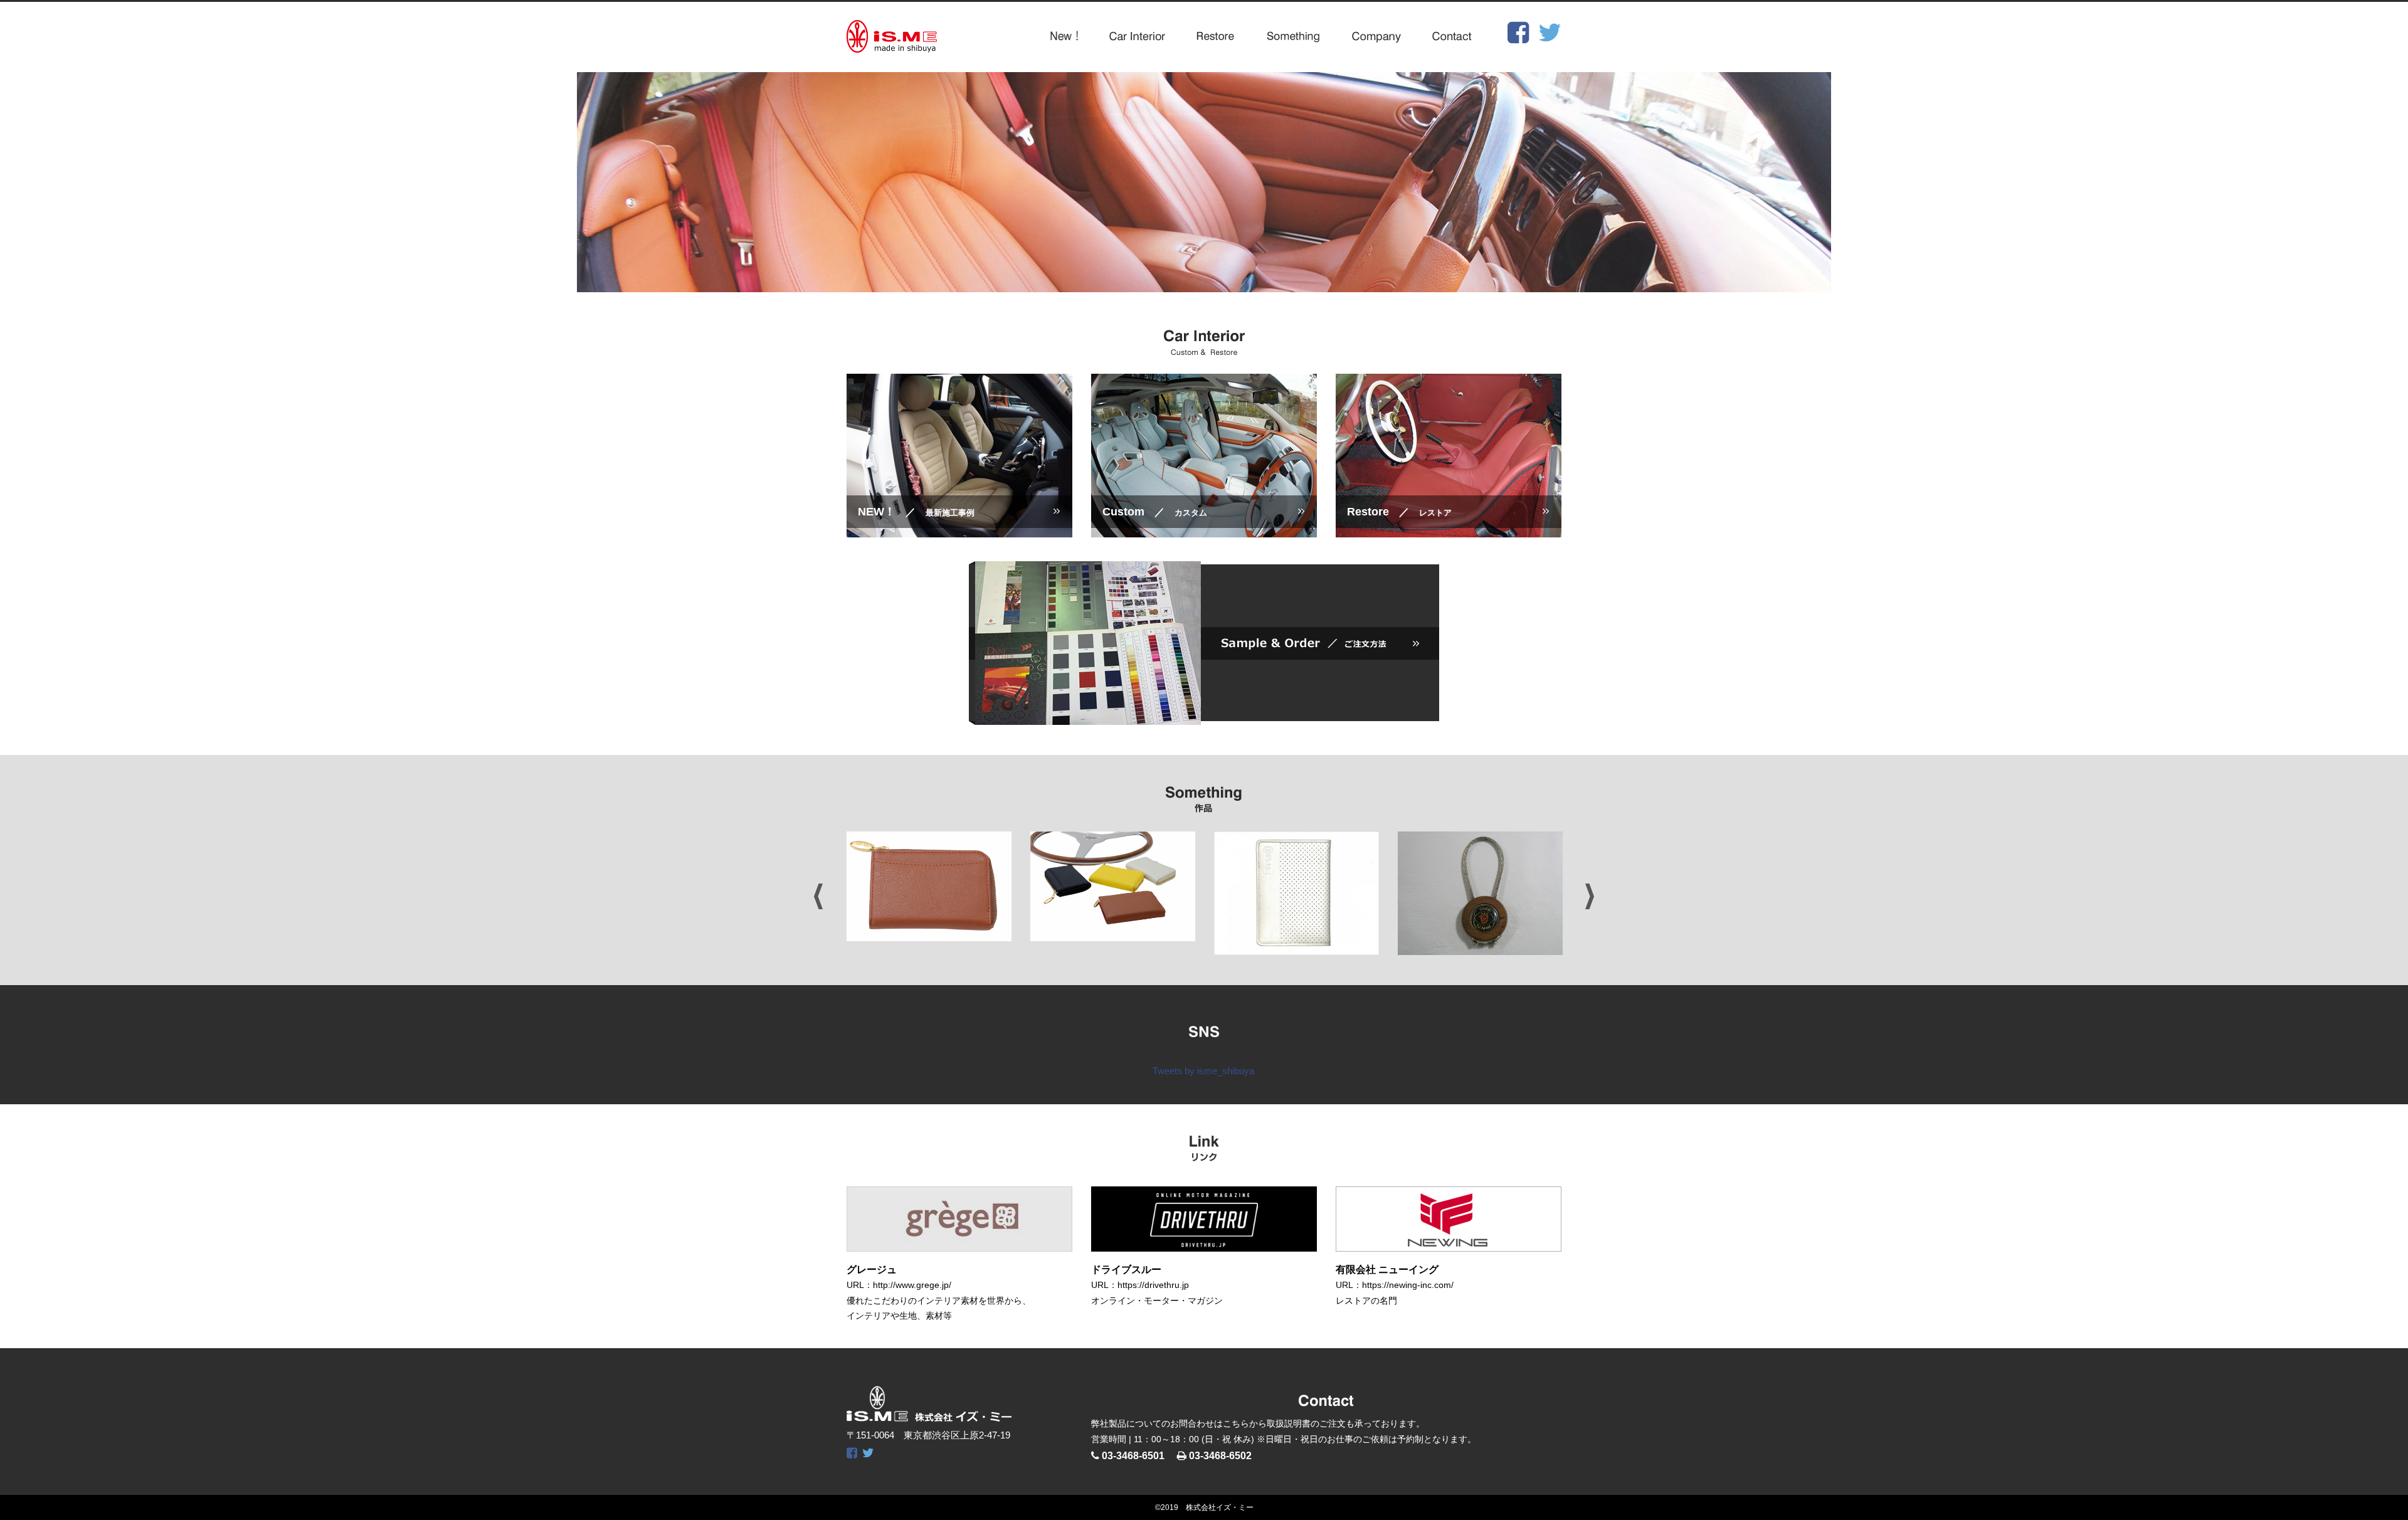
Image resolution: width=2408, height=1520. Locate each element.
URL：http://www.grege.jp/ (899, 1285)
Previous (818, 896)
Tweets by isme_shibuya (1203, 1071)
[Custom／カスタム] (1204, 529)
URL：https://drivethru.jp (1140, 1285)
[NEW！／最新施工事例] (959, 529)
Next (1590, 896)
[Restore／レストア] (1449, 529)
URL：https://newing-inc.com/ (1395, 1285)
